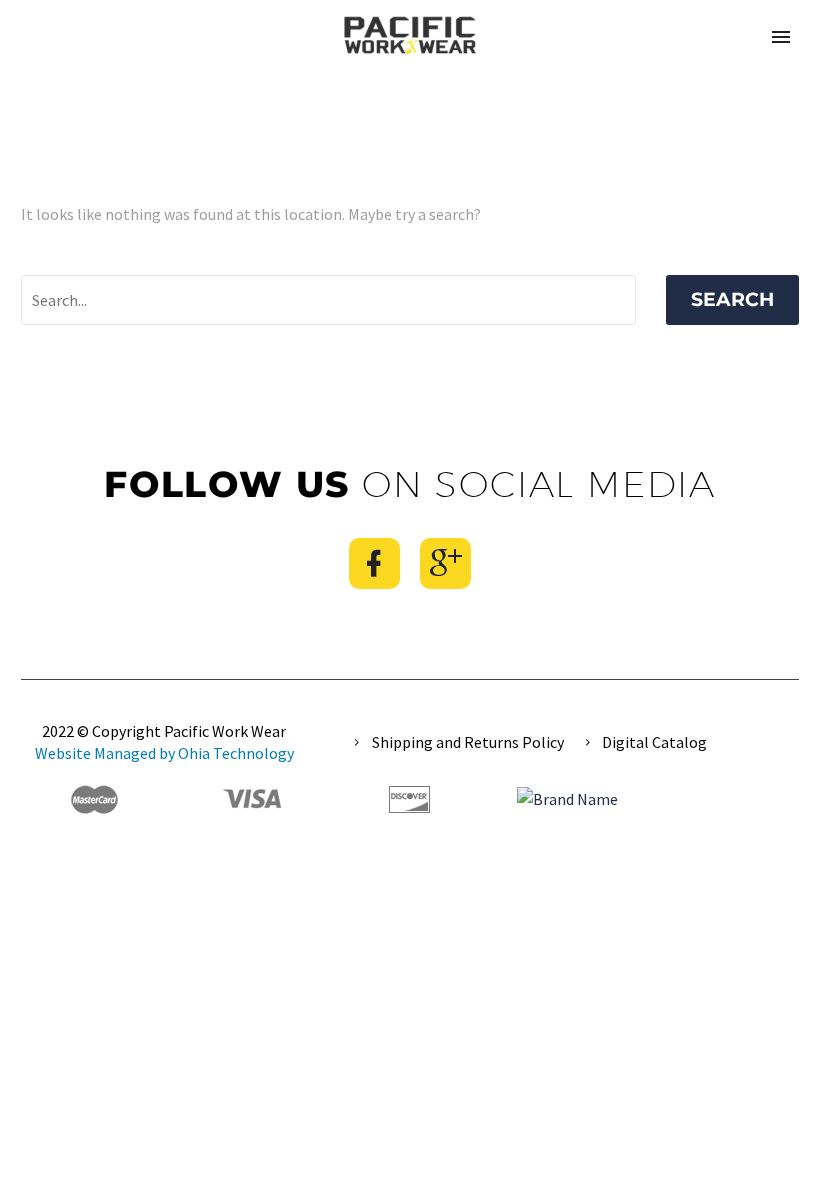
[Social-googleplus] (445, 563)
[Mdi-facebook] (374, 563)
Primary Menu (781, 37)
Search (732, 299)
